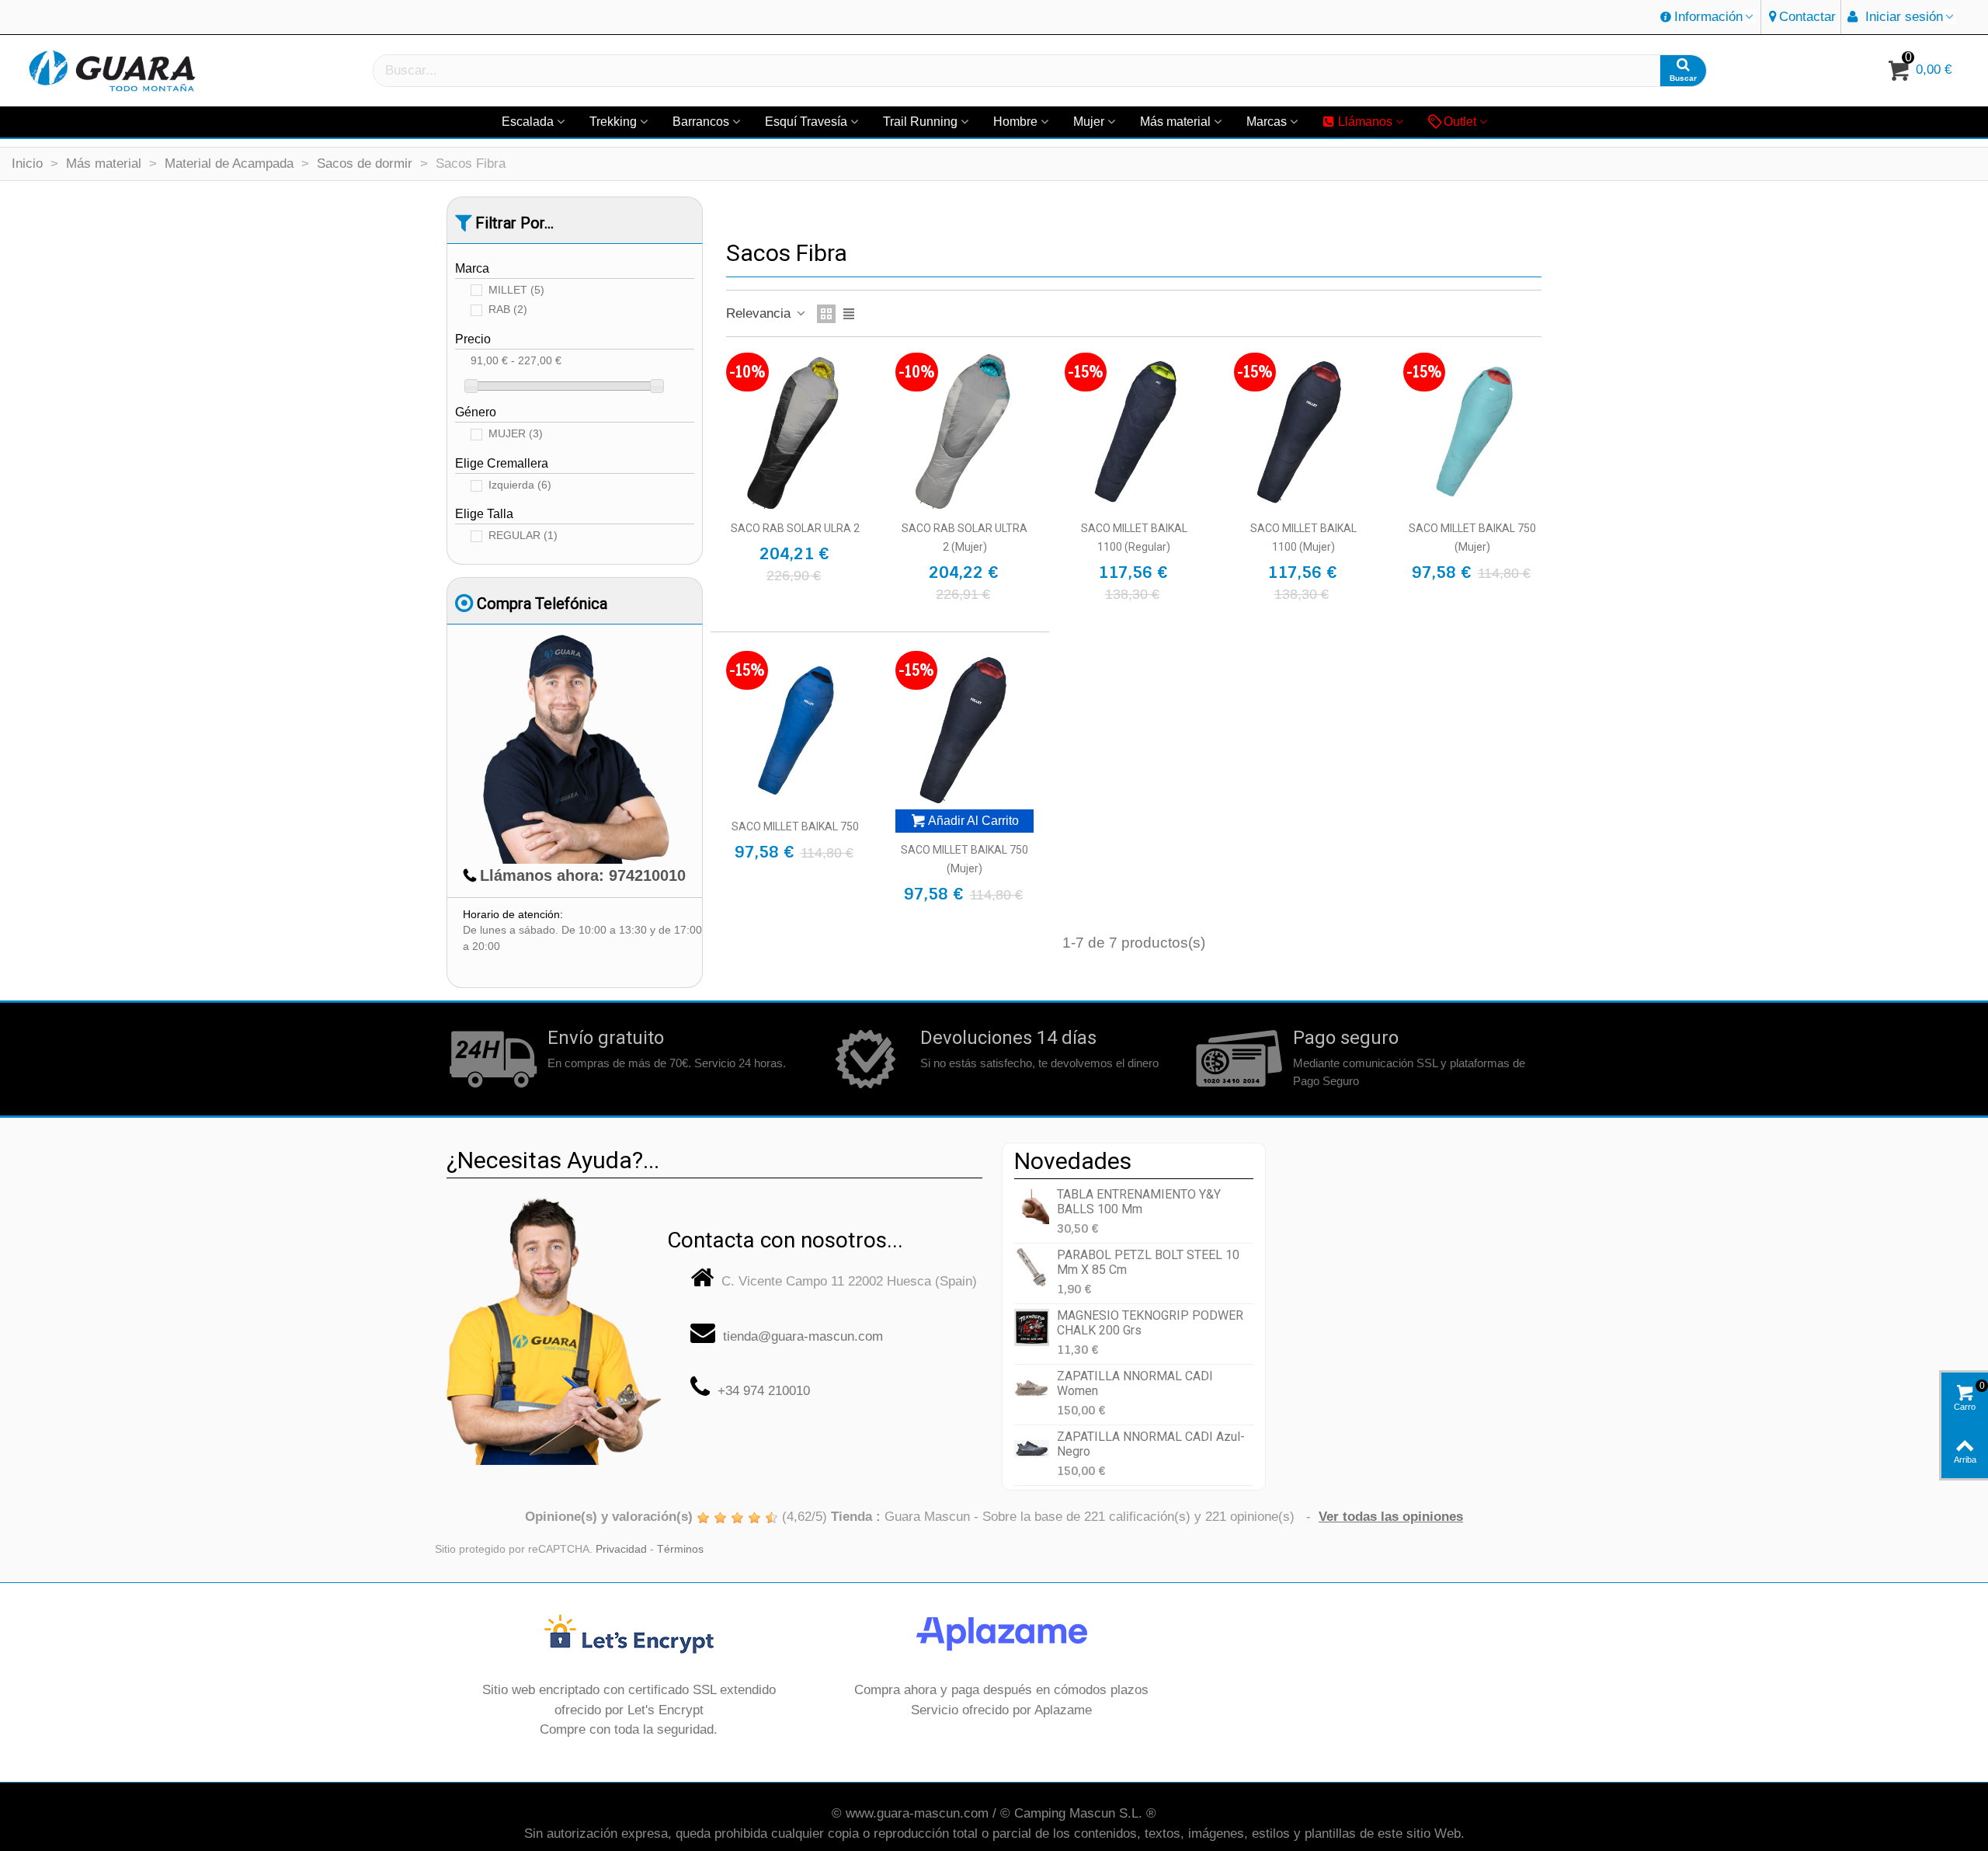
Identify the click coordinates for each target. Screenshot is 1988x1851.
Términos (680, 1549)
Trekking (613, 122)
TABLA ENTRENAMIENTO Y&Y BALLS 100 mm (1139, 1202)
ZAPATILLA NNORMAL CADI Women (1135, 1383)
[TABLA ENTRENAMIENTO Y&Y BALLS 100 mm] (1032, 1207)
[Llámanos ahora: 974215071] (554, 1325)
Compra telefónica (542, 604)
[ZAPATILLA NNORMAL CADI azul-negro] (1032, 1449)
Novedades (1073, 1161)
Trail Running (920, 122)
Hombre (1015, 122)
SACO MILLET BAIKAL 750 (795, 826)
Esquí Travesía (806, 122)
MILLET (516, 290)
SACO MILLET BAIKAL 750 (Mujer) (1472, 538)
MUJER (516, 434)
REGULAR (523, 536)
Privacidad (621, 1549)
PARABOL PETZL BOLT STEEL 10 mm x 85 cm (1148, 1262)
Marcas (1267, 122)
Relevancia (760, 313)
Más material (1175, 122)
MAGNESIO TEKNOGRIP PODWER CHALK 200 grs (1150, 1323)
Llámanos (1365, 122)
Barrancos (701, 122)
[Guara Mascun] (113, 71)
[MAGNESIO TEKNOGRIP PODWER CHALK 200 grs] (1032, 1328)
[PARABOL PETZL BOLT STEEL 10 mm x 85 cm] (1032, 1267)
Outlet (1460, 122)
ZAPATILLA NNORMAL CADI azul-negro (1151, 1444)
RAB (508, 310)
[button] (1708, 17)
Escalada (528, 122)
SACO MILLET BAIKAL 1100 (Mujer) (1303, 538)
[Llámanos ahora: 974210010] (575, 748)
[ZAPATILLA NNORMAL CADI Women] (1032, 1388)
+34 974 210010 (764, 1391)
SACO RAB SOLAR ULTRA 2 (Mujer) (964, 538)
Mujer (1089, 122)
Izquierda (520, 485)
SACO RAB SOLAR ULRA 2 (795, 528)
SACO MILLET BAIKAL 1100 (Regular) (1134, 538)
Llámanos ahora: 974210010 (583, 875)
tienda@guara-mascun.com (803, 1336)
